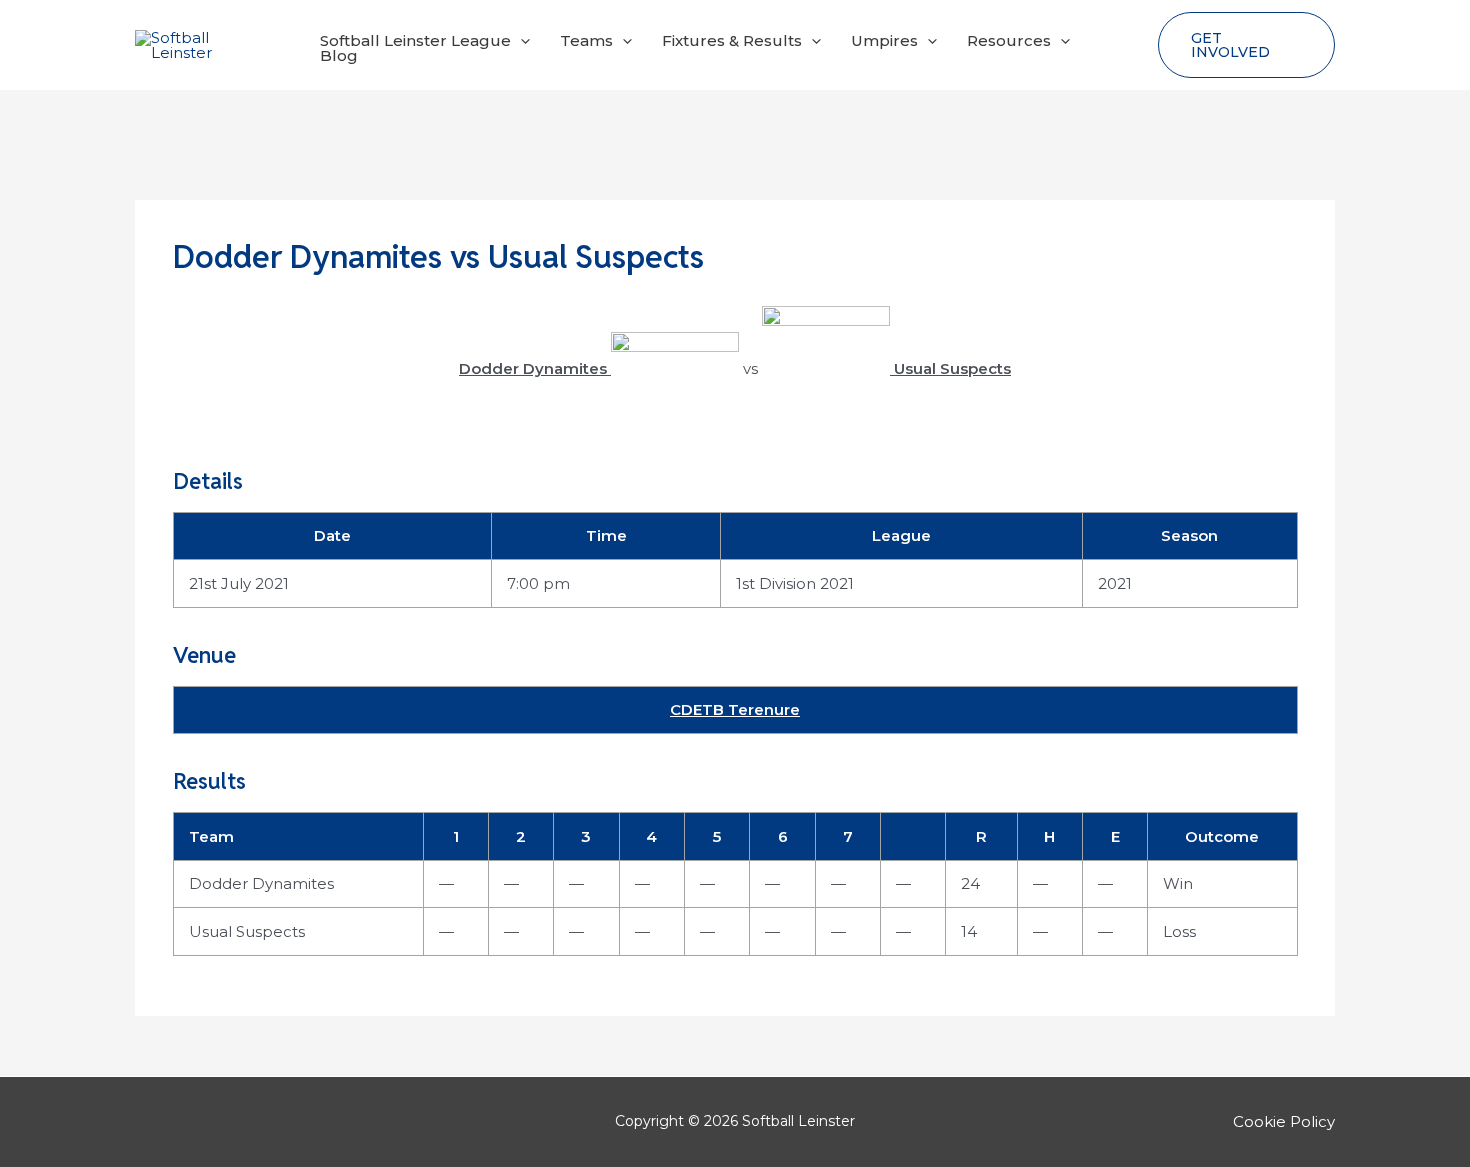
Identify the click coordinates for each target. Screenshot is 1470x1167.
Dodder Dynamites (261, 883)
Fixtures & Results (732, 40)
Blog (339, 55)
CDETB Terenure (735, 709)
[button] (520, 40)
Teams (586, 40)
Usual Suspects (247, 931)
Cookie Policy (1284, 1121)
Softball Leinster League (415, 40)
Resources (1009, 40)
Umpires (884, 40)
